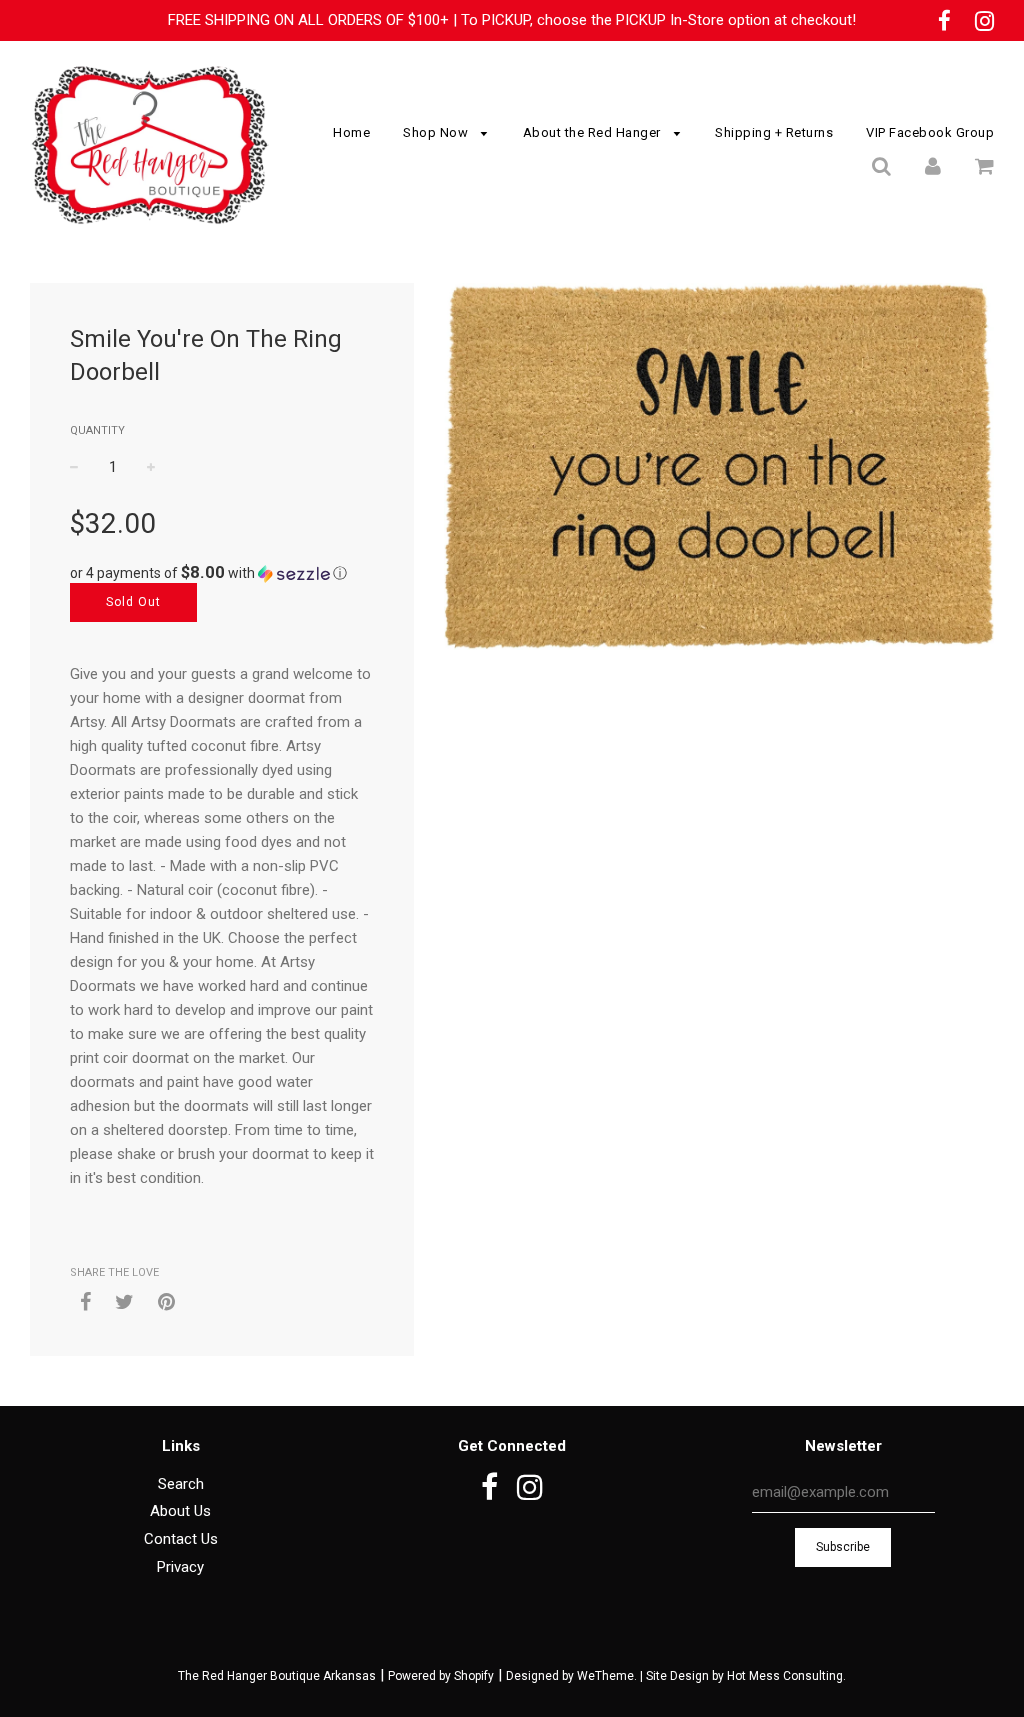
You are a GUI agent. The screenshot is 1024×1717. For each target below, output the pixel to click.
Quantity (97, 430)
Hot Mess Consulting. (786, 1676)
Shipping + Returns (774, 132)
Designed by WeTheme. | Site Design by (616, 1676)
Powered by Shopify (441, 1676)
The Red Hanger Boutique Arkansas (277, 1676)
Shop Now (437, 132)
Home (351, 132)
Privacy (180, 1567)
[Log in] (933, 166)
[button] (222, 573)
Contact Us (181, 1539)
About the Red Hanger (594, 132)
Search (181, 1484)
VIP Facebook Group (930, 132)
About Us (180, 1511)
